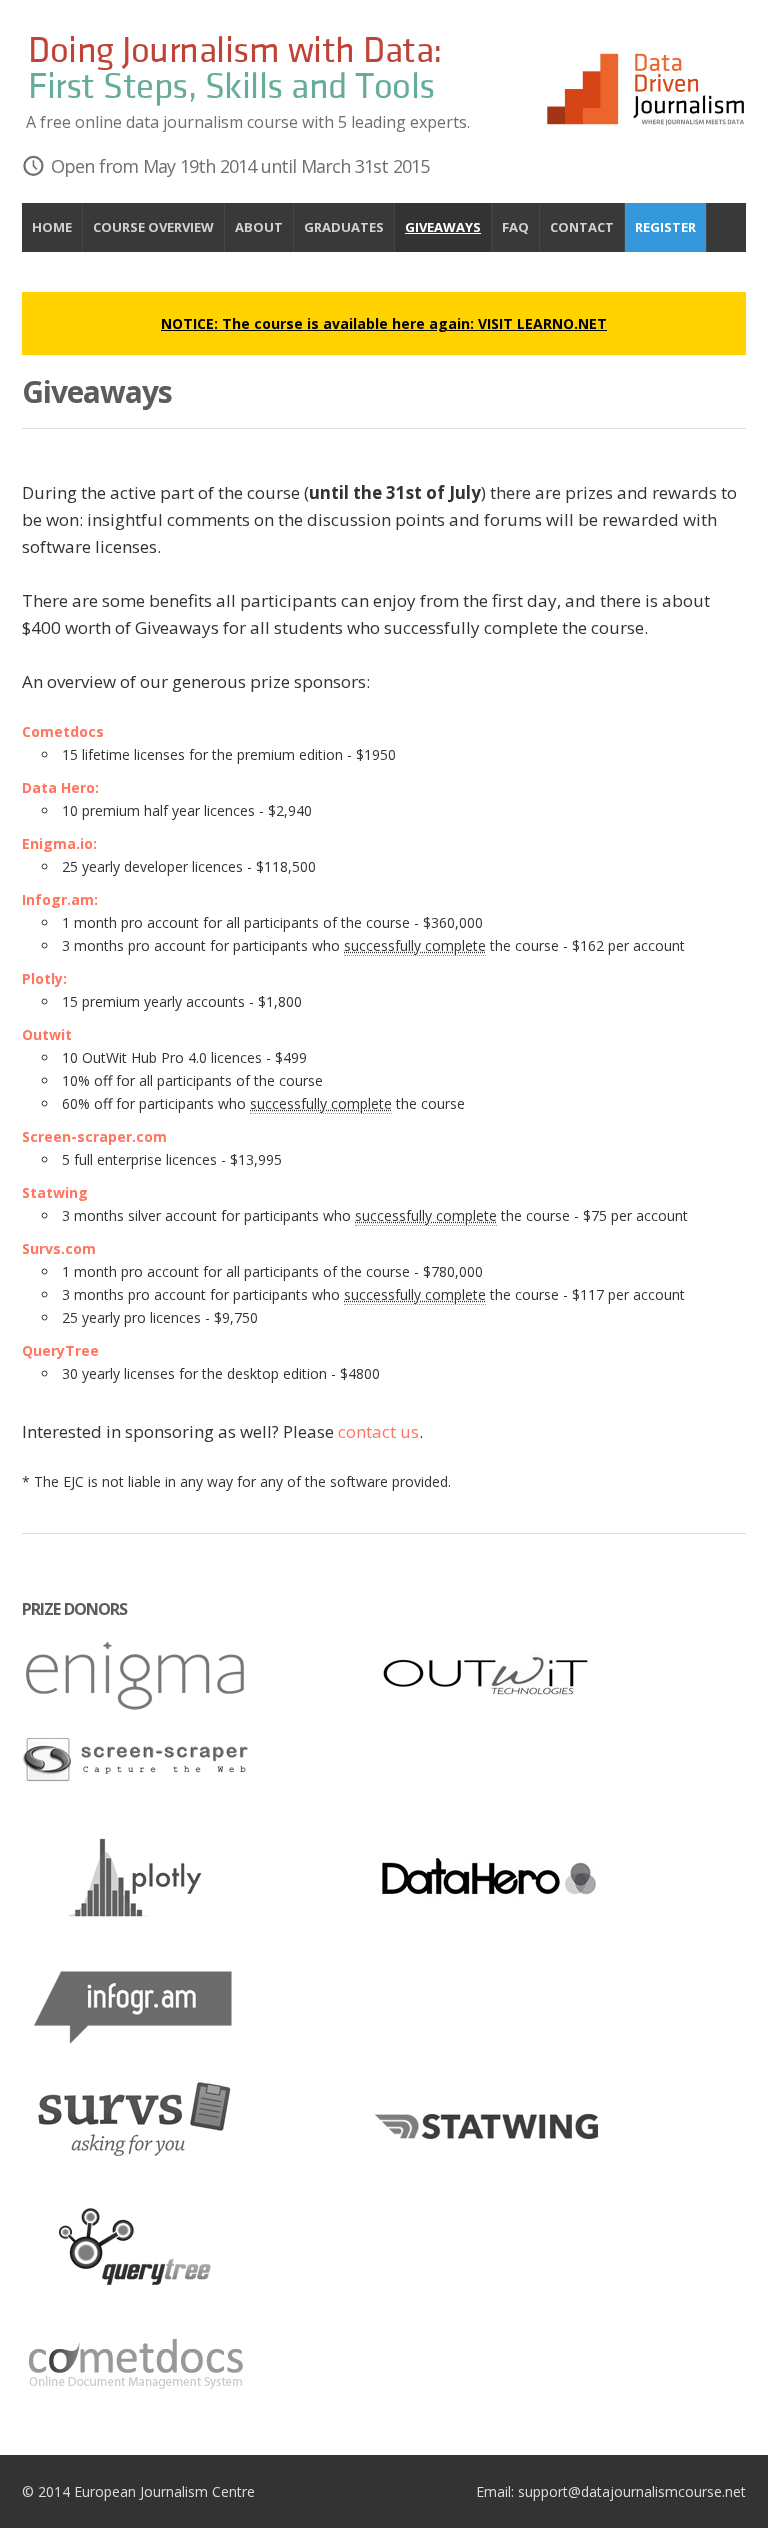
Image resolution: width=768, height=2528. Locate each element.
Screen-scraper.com (94, 1136)
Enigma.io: (59, 843)
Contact (582, 227)
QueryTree (60, 1350)
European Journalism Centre (164, 2491)
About (259, 227)
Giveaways (443, 227)
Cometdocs (63, 731)
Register (665, 227)
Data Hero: (60, 787)
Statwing (55, 1192)
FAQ (515, 227)
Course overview (153, 227)
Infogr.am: (60, 899)
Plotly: (44, 978)
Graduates (344, 227)
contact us (378, 1431)
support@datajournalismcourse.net (632, 2491)
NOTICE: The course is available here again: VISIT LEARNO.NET (384, 323)
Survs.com (59, 1248)
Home (52, 227)
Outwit (47, 1034)
